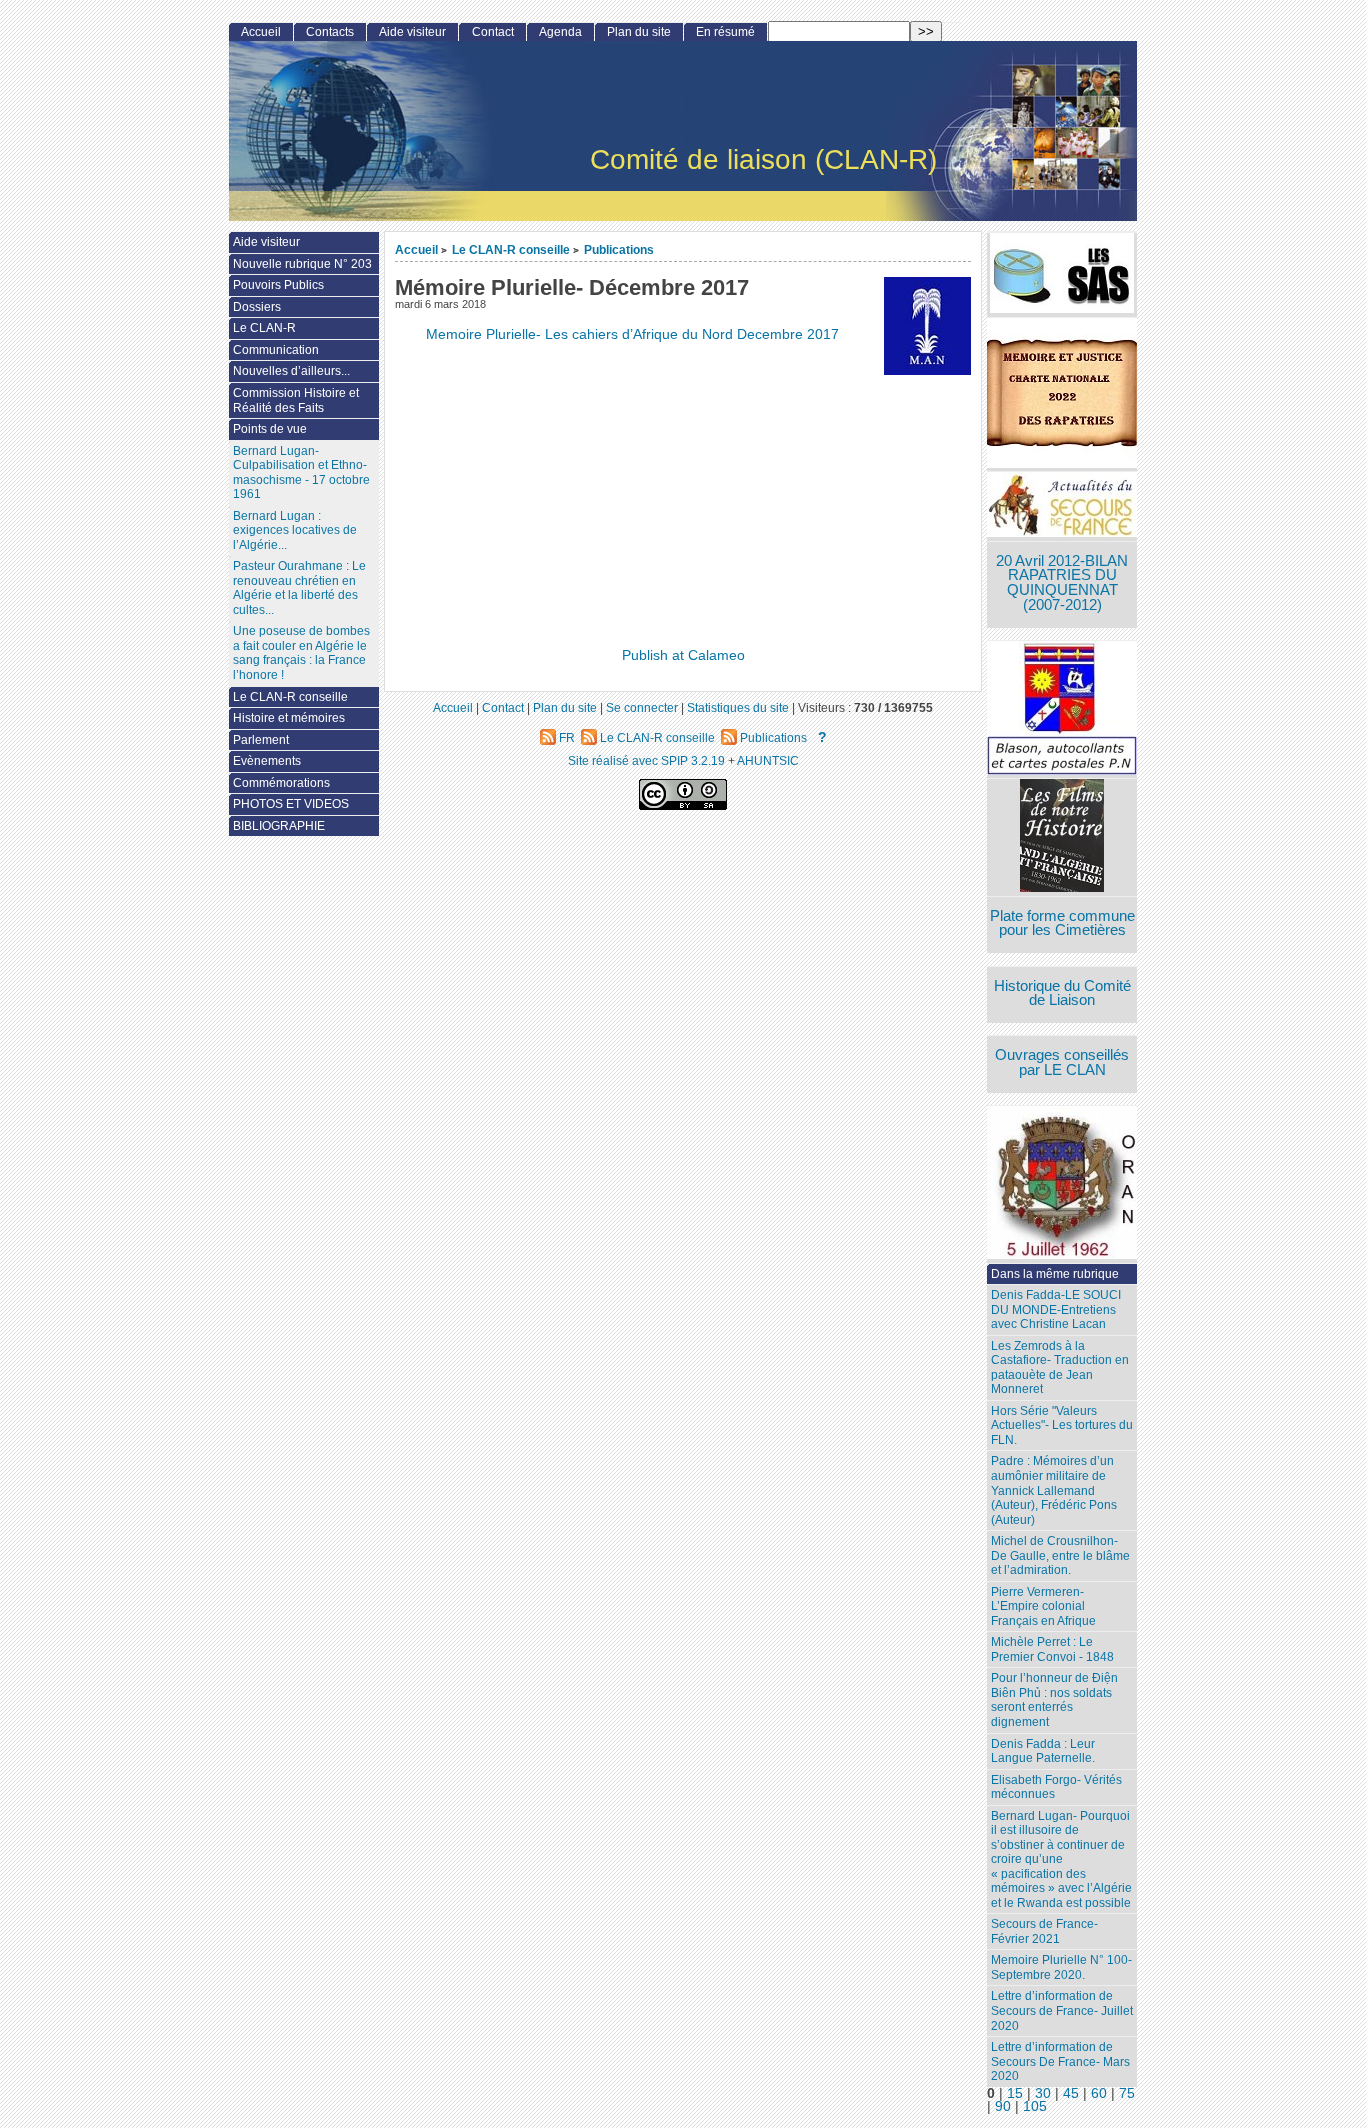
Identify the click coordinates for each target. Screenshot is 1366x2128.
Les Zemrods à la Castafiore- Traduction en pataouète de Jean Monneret (1060, 1368)
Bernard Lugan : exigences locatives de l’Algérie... (295, 530)
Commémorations (281, 783)
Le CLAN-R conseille (511, 249)
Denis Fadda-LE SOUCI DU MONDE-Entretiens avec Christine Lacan (1056, 1309)
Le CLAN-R (264, 328)
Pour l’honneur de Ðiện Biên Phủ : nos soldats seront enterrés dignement (1054, 1700)
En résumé (725, 32)
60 (1099, 2093)
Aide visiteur (412, 32)
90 (1003, 2106)
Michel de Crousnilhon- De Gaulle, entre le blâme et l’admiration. (1060, 1555)
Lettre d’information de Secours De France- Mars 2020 (1060, 2061)
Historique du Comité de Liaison (1062, 993)
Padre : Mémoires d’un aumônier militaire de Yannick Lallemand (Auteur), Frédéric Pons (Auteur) (1054, 1490)
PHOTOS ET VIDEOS (291, 804)
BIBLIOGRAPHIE (279, 826)
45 (1071, 2093)
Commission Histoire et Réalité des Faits (296, 400)
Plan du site (639, 32)
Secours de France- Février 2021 (1044, 1931)
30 (1043, 2093)
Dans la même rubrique (1055, 1274)
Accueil (416, 249)
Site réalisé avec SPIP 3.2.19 (646, 760)
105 (1035, 2106)
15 (1015, 2093)
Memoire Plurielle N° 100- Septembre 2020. (1061, 1967)
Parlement (261, 740)
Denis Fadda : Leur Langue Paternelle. (1043, 1751)
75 (1127, 2093)
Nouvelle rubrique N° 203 (302, 264)
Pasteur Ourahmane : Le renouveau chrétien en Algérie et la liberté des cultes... (299, 588)
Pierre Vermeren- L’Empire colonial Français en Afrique (1043, 1606)
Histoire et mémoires (289, 718)
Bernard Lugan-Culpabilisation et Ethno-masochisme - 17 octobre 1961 (301, 473)
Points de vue (270, 429)
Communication (276, 350)
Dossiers (257, 307)
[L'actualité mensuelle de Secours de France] (1062, 506)
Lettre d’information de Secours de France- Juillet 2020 (1062, 2010)
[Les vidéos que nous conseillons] (1062, 837)
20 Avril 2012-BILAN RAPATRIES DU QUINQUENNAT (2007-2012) (1062, 583)
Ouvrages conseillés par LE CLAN (1062, 1062)
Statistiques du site (738, 707)
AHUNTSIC (768, 760)
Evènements (267, 761)
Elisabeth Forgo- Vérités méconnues (1056, 1787)
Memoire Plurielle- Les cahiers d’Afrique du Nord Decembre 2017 (632, 334)
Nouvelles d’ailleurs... (291, 371)
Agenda (560, 32)
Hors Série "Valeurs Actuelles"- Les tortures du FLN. (1062, 1425)
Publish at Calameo (683, 655)
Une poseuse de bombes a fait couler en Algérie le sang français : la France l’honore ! (301, 653)
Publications (619, 249)
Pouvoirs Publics (278, 285)
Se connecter (642, 707)
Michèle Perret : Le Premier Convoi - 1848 (1052, 1649)
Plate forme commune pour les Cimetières (1062, 923)
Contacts (330, 32)
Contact (493, 32)
